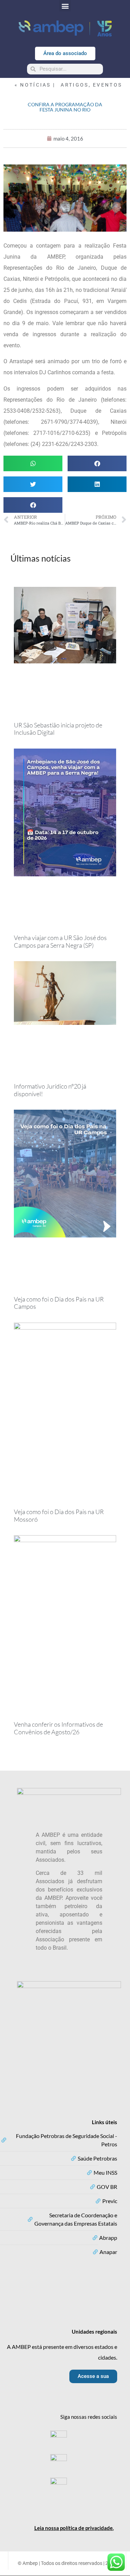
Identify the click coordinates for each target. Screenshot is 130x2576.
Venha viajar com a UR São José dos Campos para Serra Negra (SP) (60, 941)
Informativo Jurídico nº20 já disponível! (50, 1090)
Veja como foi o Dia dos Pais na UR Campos (59, 1303)
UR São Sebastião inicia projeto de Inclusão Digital (58, 729)
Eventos (107, 85)
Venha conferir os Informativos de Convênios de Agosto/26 (58, 1728)
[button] (65, 6)
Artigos (75, 85)
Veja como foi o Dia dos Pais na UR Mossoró (59, 1515)
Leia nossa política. (74, 2528)
